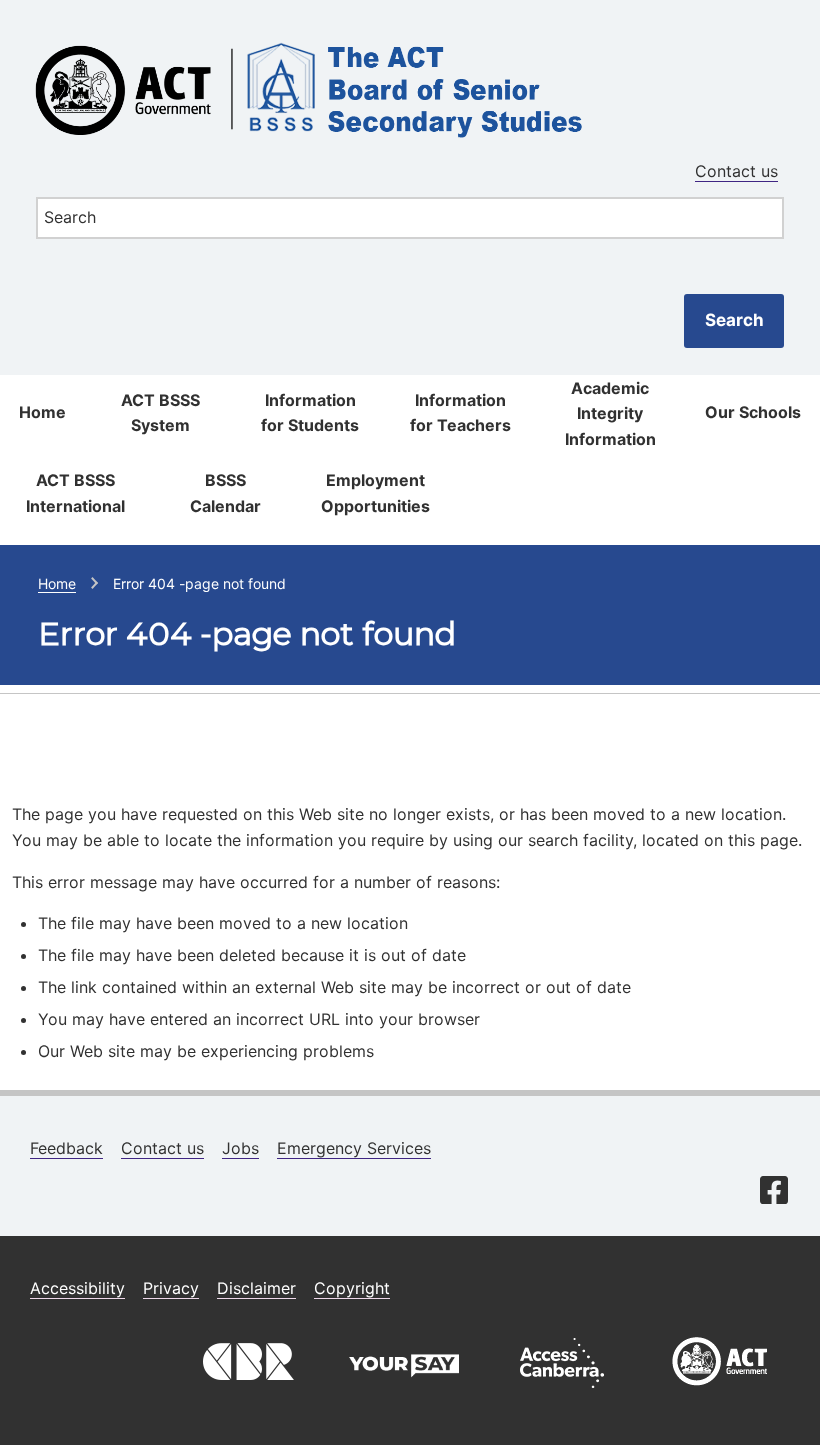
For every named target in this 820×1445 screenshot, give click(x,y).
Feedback (66, 1148)
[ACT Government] (720, 1393)
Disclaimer (256, 1288)
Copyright (352, 1288)
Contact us (736, 171)
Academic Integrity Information (610, 413)
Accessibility (77, 1288)
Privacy (171, 1288)
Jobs (240, 1148)
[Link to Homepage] (410, 33)
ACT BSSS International (75, 493)
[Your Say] (404, 1393)
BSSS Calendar (225, 493)
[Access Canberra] (562, 1393)
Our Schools (753, 412)
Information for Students (310, 413)
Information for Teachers (460, 413)
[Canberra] (246, 1393)
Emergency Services (354, 1148)
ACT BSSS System (160, 413)
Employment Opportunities (375, 493)
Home (42, 412)
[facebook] (774, 1192)
